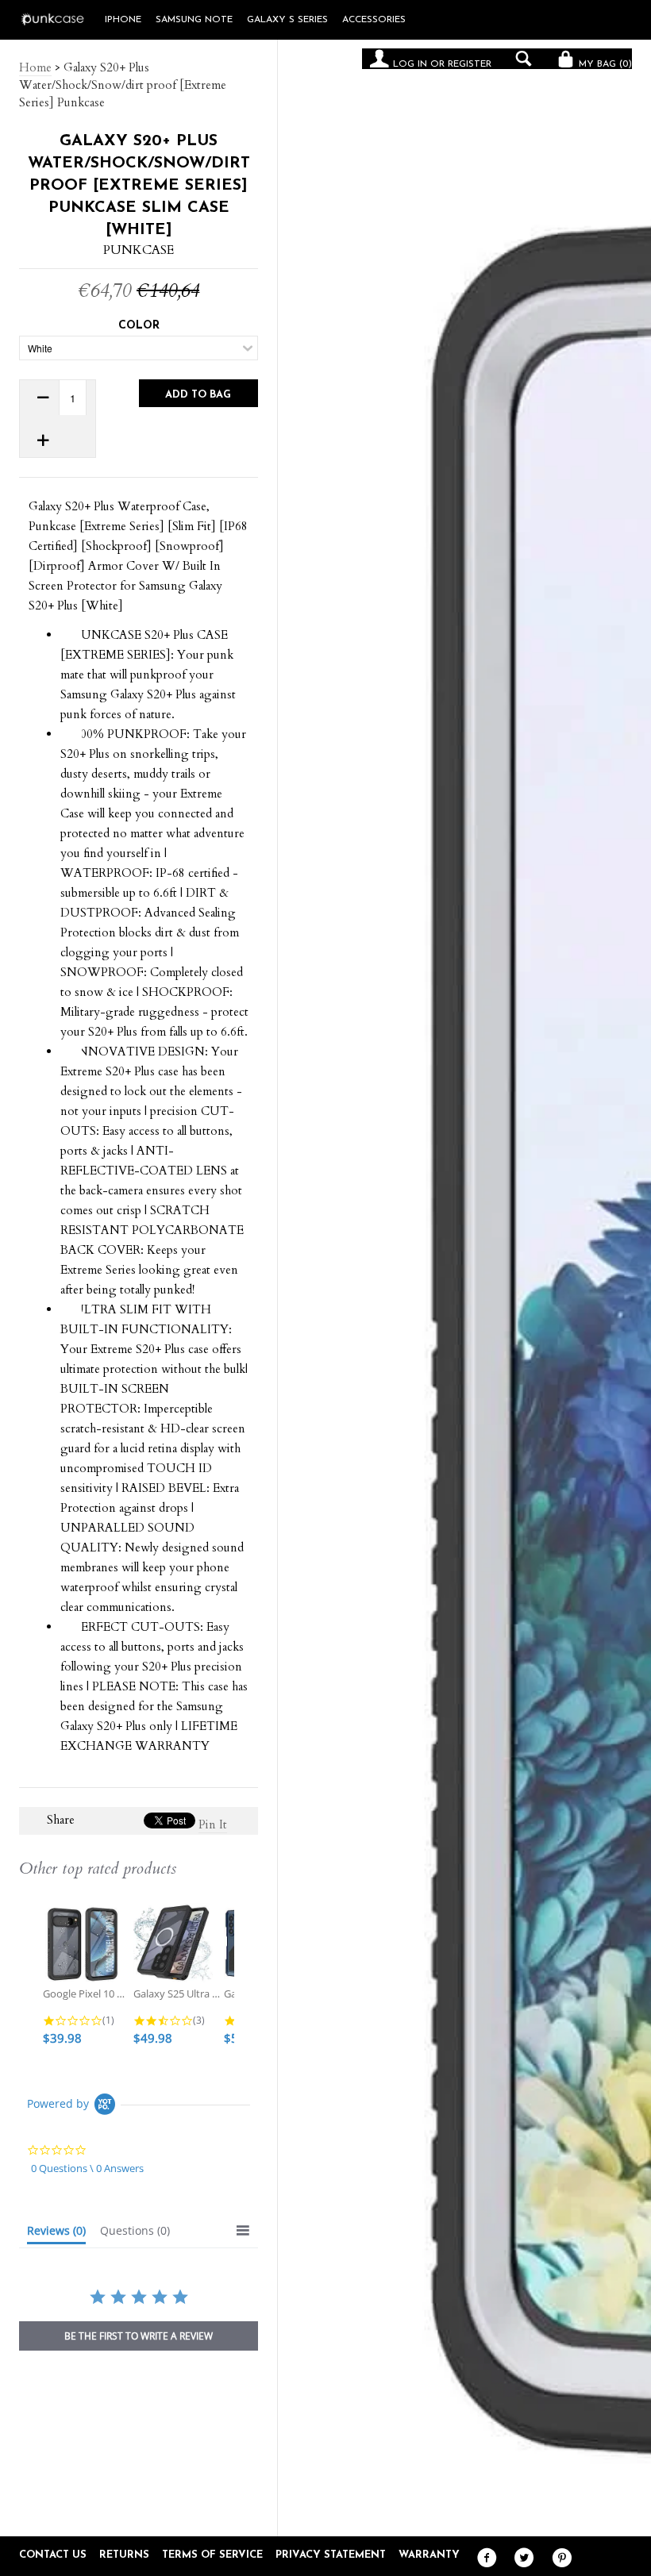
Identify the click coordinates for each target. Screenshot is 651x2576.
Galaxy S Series (287, 20)
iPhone (123, 20)
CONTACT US (53, 2555)
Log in (410, 64)
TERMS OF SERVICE (212, 2555)
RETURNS (124, 2555)
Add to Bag (198, 395)
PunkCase (139, 250)
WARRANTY (429, 2555)
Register (470, 64)
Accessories (374, 20)
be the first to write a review (139, 2336)
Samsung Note (194, 20)
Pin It (213, 1824)
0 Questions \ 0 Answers (87, 2168)
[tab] (56, 2234)
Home (35, 67)
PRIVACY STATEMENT (331, 2555)
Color (139, 326)
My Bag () (604, 64)
